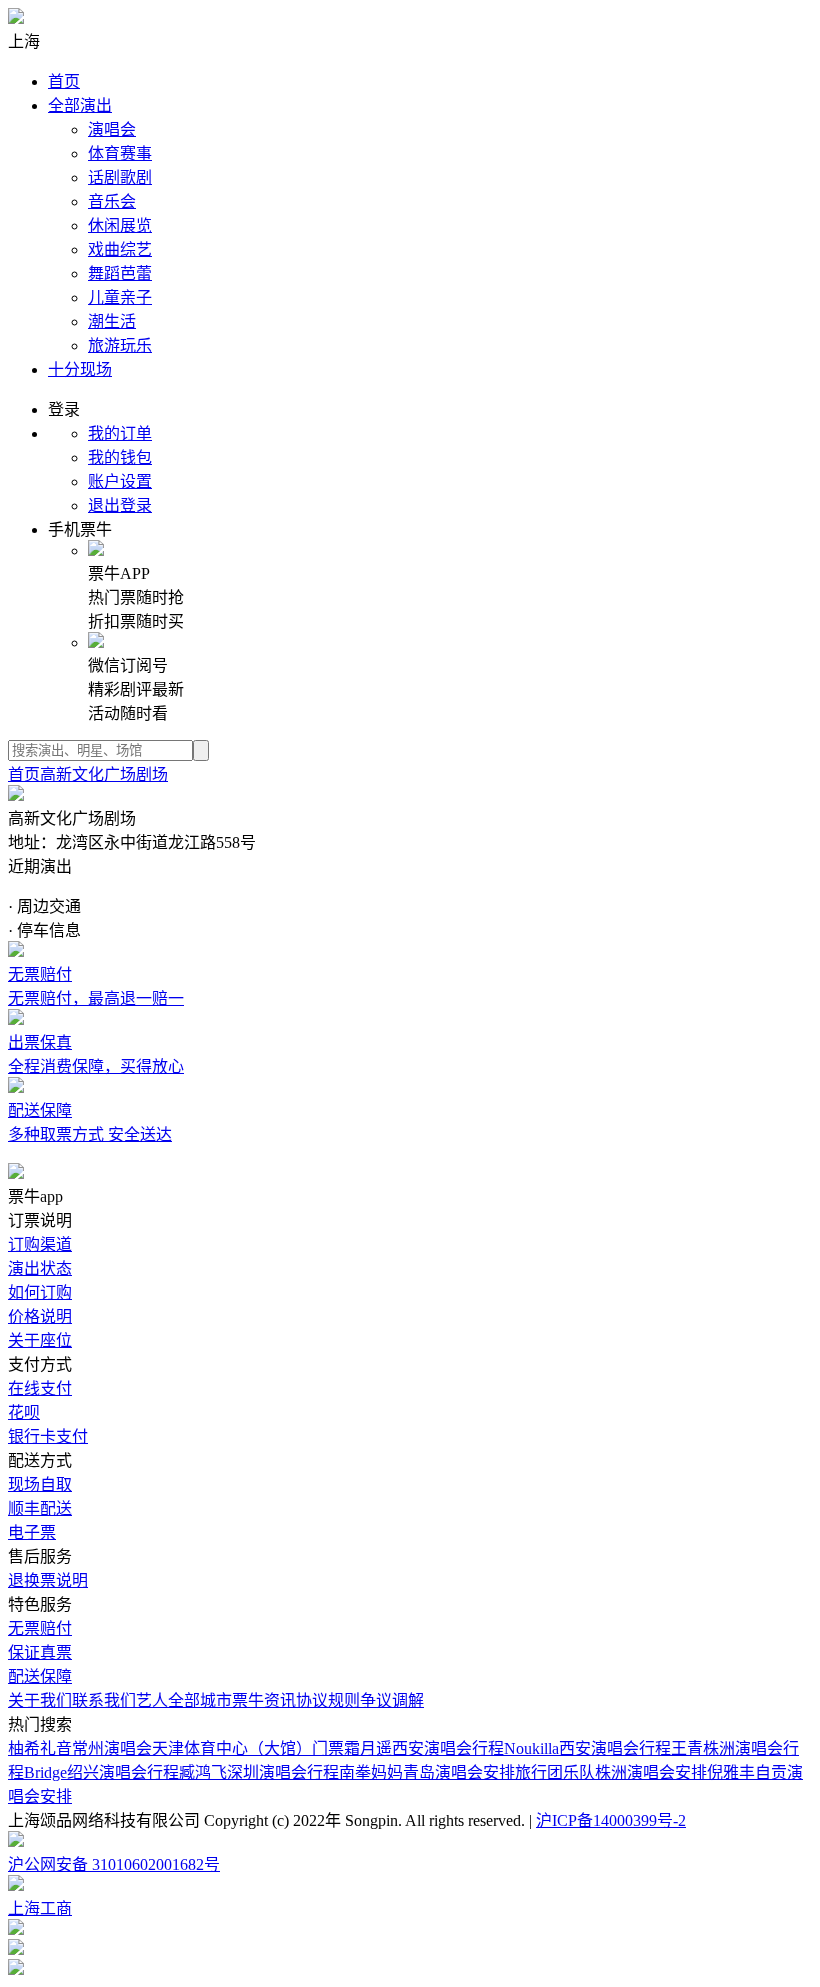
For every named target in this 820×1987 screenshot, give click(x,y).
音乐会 (112, 201)
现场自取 (40, 1484)
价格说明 (40, 1316)
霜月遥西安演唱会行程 (424, 1748)
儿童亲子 (120, 297)
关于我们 (40, 1700)
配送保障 (40, 1676)
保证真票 (40, 1652)
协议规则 (328, 1700)
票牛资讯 (264, 1700)
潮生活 (112, 321)
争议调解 (392, 1700)
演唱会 (112, 129)
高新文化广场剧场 (104, 774)
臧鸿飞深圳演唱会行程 (259, 1772)
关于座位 (40, 1340)
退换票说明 (48, 1580)
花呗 (24, 1412)
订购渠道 (40, 1244)
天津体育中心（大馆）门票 (248, 1748)
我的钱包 (120, 457)
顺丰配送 (40, 1508)
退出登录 (120, 505)
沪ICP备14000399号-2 (611, 1820)
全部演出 (80, 105)
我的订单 (120, 433)
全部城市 (200, 1700)
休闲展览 (120, 225)
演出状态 (40, 1268)
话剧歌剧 (120, 177)
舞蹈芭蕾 (120, 273)
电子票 (32, 1532)
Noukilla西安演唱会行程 (587, 1748)
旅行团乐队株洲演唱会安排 (611, 1772)
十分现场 (80, 369)
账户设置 (120, 481)
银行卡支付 (48, 1436)
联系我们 (104, 1700)
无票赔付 (40, 1628)
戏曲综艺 (120, 249)
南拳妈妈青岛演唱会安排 (427, 1772)
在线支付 (40, 1388)
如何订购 (40, 1292)
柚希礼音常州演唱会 (80, 1748)
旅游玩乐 (120, 345)
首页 (64, 81)
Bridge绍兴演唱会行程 (101, 1772)
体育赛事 (120, 153)
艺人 (152, 1700)
